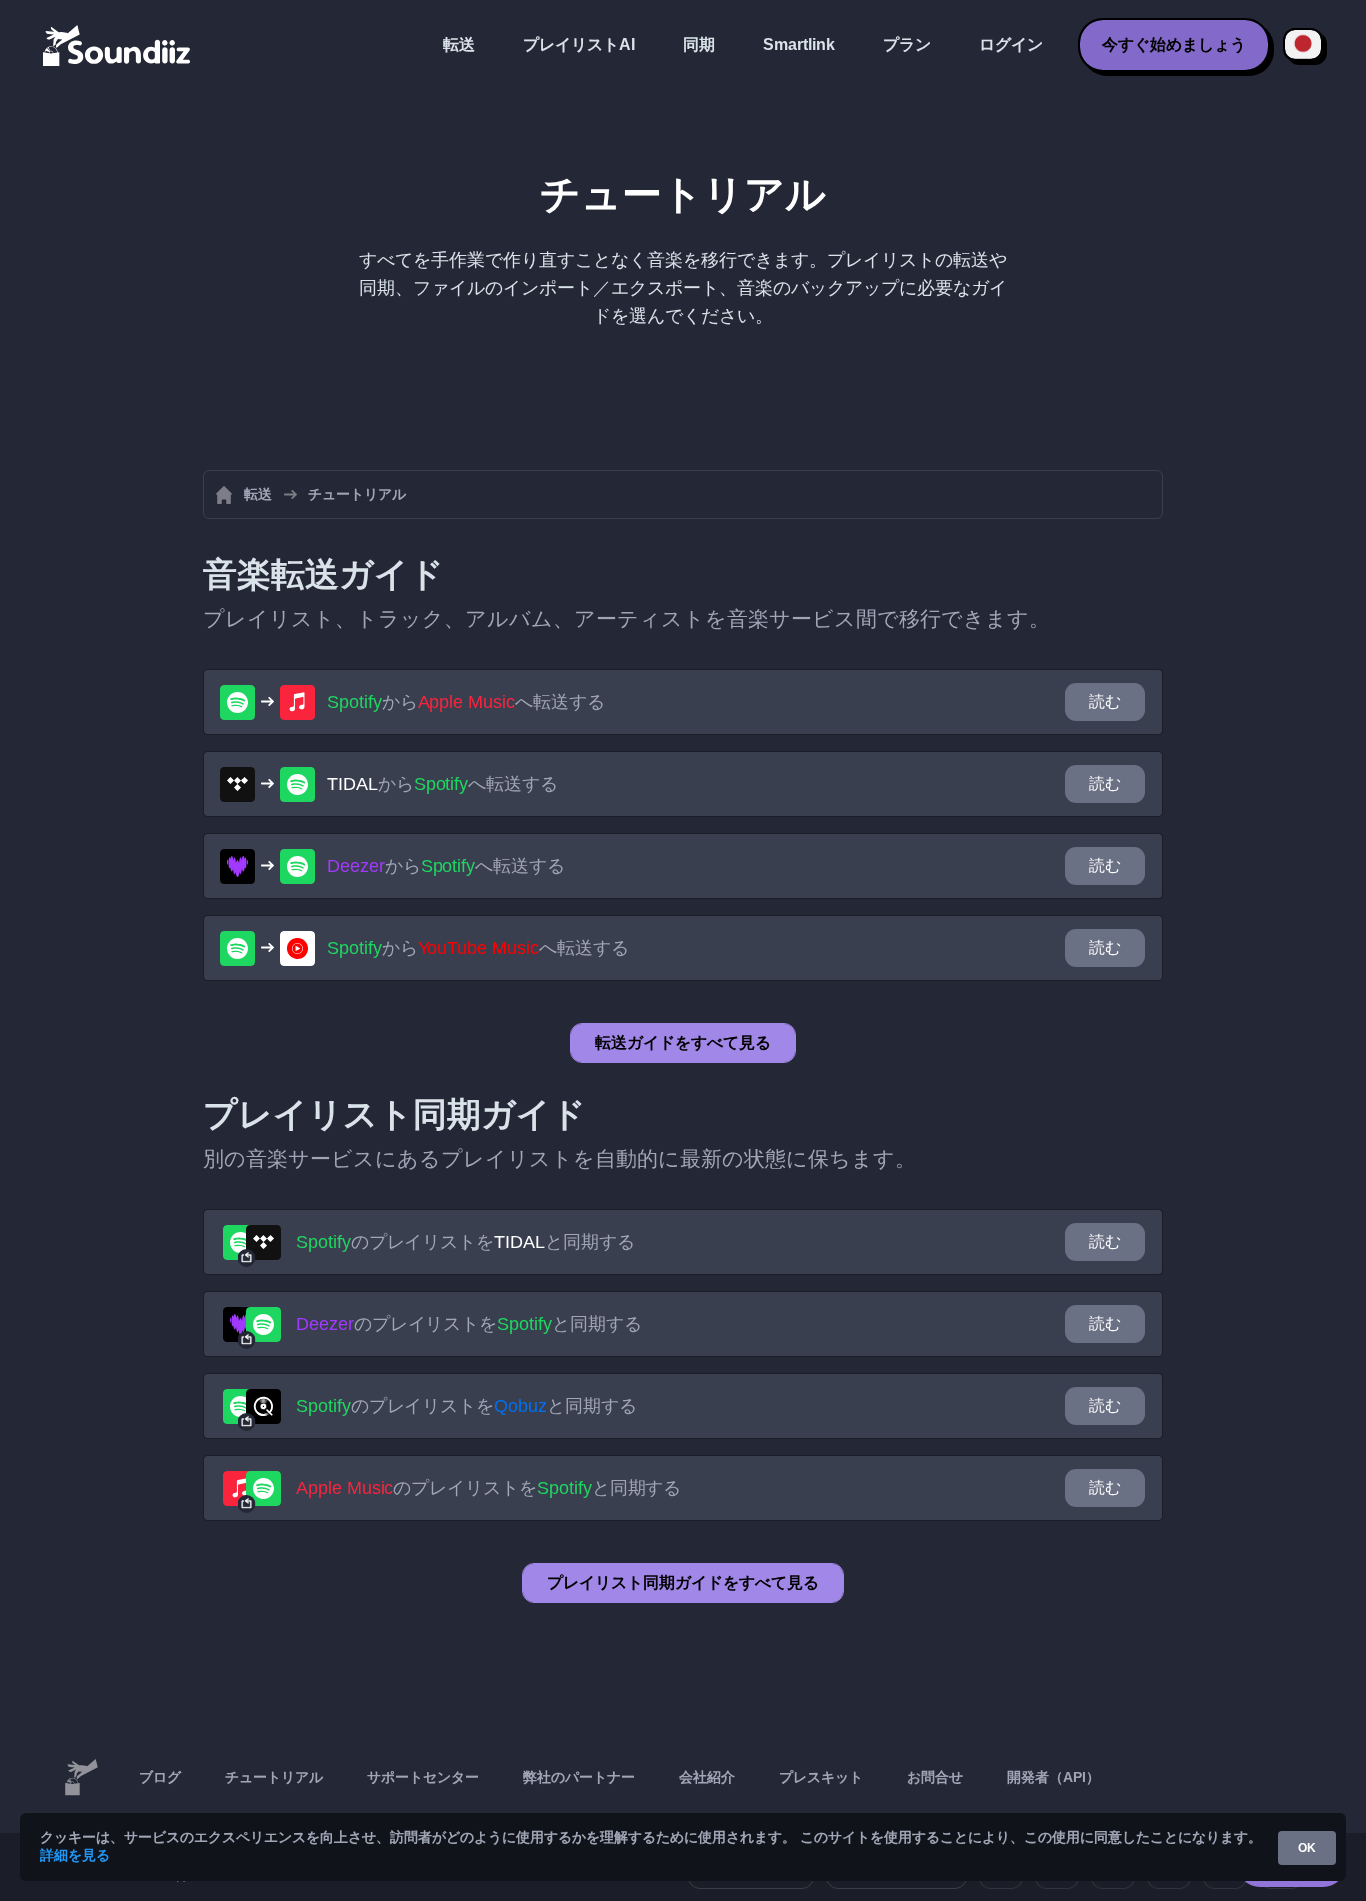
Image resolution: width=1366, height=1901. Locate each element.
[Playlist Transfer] (118, 45)
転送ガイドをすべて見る (683, 1042)
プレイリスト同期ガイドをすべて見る (683, 1582)
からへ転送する (466, 702)
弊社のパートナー (579, 1777)
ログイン (1011, 44)
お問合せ (935, 1777)
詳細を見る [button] (75, 1855)
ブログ (160, 1777)
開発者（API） (1053, 1777)
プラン (907, 44)
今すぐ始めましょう (1174, 44)
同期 (699, 44)
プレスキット (821, 1777)
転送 (459, 44)
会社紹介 (707, 1777)
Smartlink (799, 44)
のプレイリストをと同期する (465, 1242)
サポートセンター (423, 1777)
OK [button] (1307, 1848)
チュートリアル (274, 1777)
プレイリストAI (579, 44)
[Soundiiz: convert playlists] (81, 1778)
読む (1105, 701)
